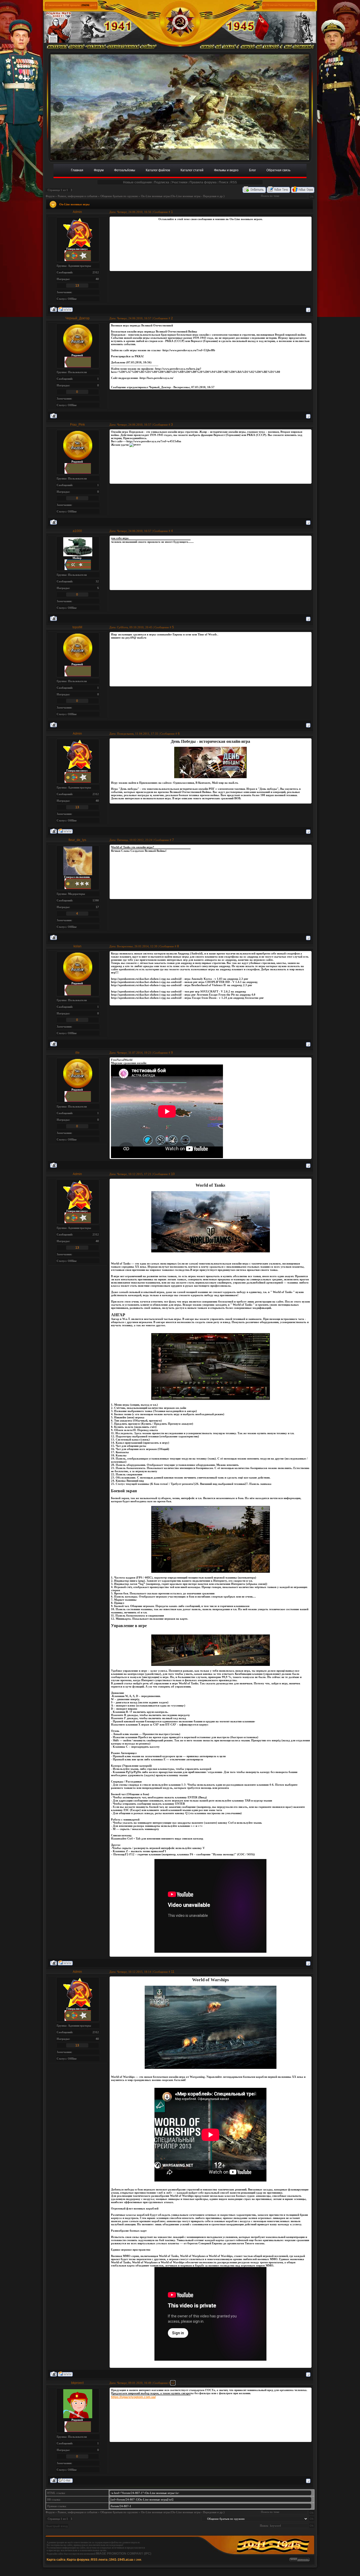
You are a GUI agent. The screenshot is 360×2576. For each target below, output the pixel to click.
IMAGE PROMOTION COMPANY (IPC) (124, 2554)
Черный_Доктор (77, 318)
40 (97, 279)
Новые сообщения (137, 182)
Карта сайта (56, 2560)
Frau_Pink (77, 425)
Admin (77, 212)
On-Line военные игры (155, 196)
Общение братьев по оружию (119, 196)
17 (97, 907)
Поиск (223, 182)
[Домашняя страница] (65, 309)
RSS (234, 182)
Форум (50, 196)
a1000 (77, 531)
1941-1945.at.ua (121, 2560)
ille (77, 1053)
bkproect (77, 2383)
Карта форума (78, 2560)
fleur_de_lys (77, 840)
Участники (179, 182)
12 (173, 2383)
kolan (77, 946)
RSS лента (99, 2560)
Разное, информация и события (77, 196)
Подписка (162, 182)
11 (173, 1972)
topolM (77, 627)
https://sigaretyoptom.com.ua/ (133, 2397)
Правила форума (203, 182)
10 (173, 1174)
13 (77, 286)
